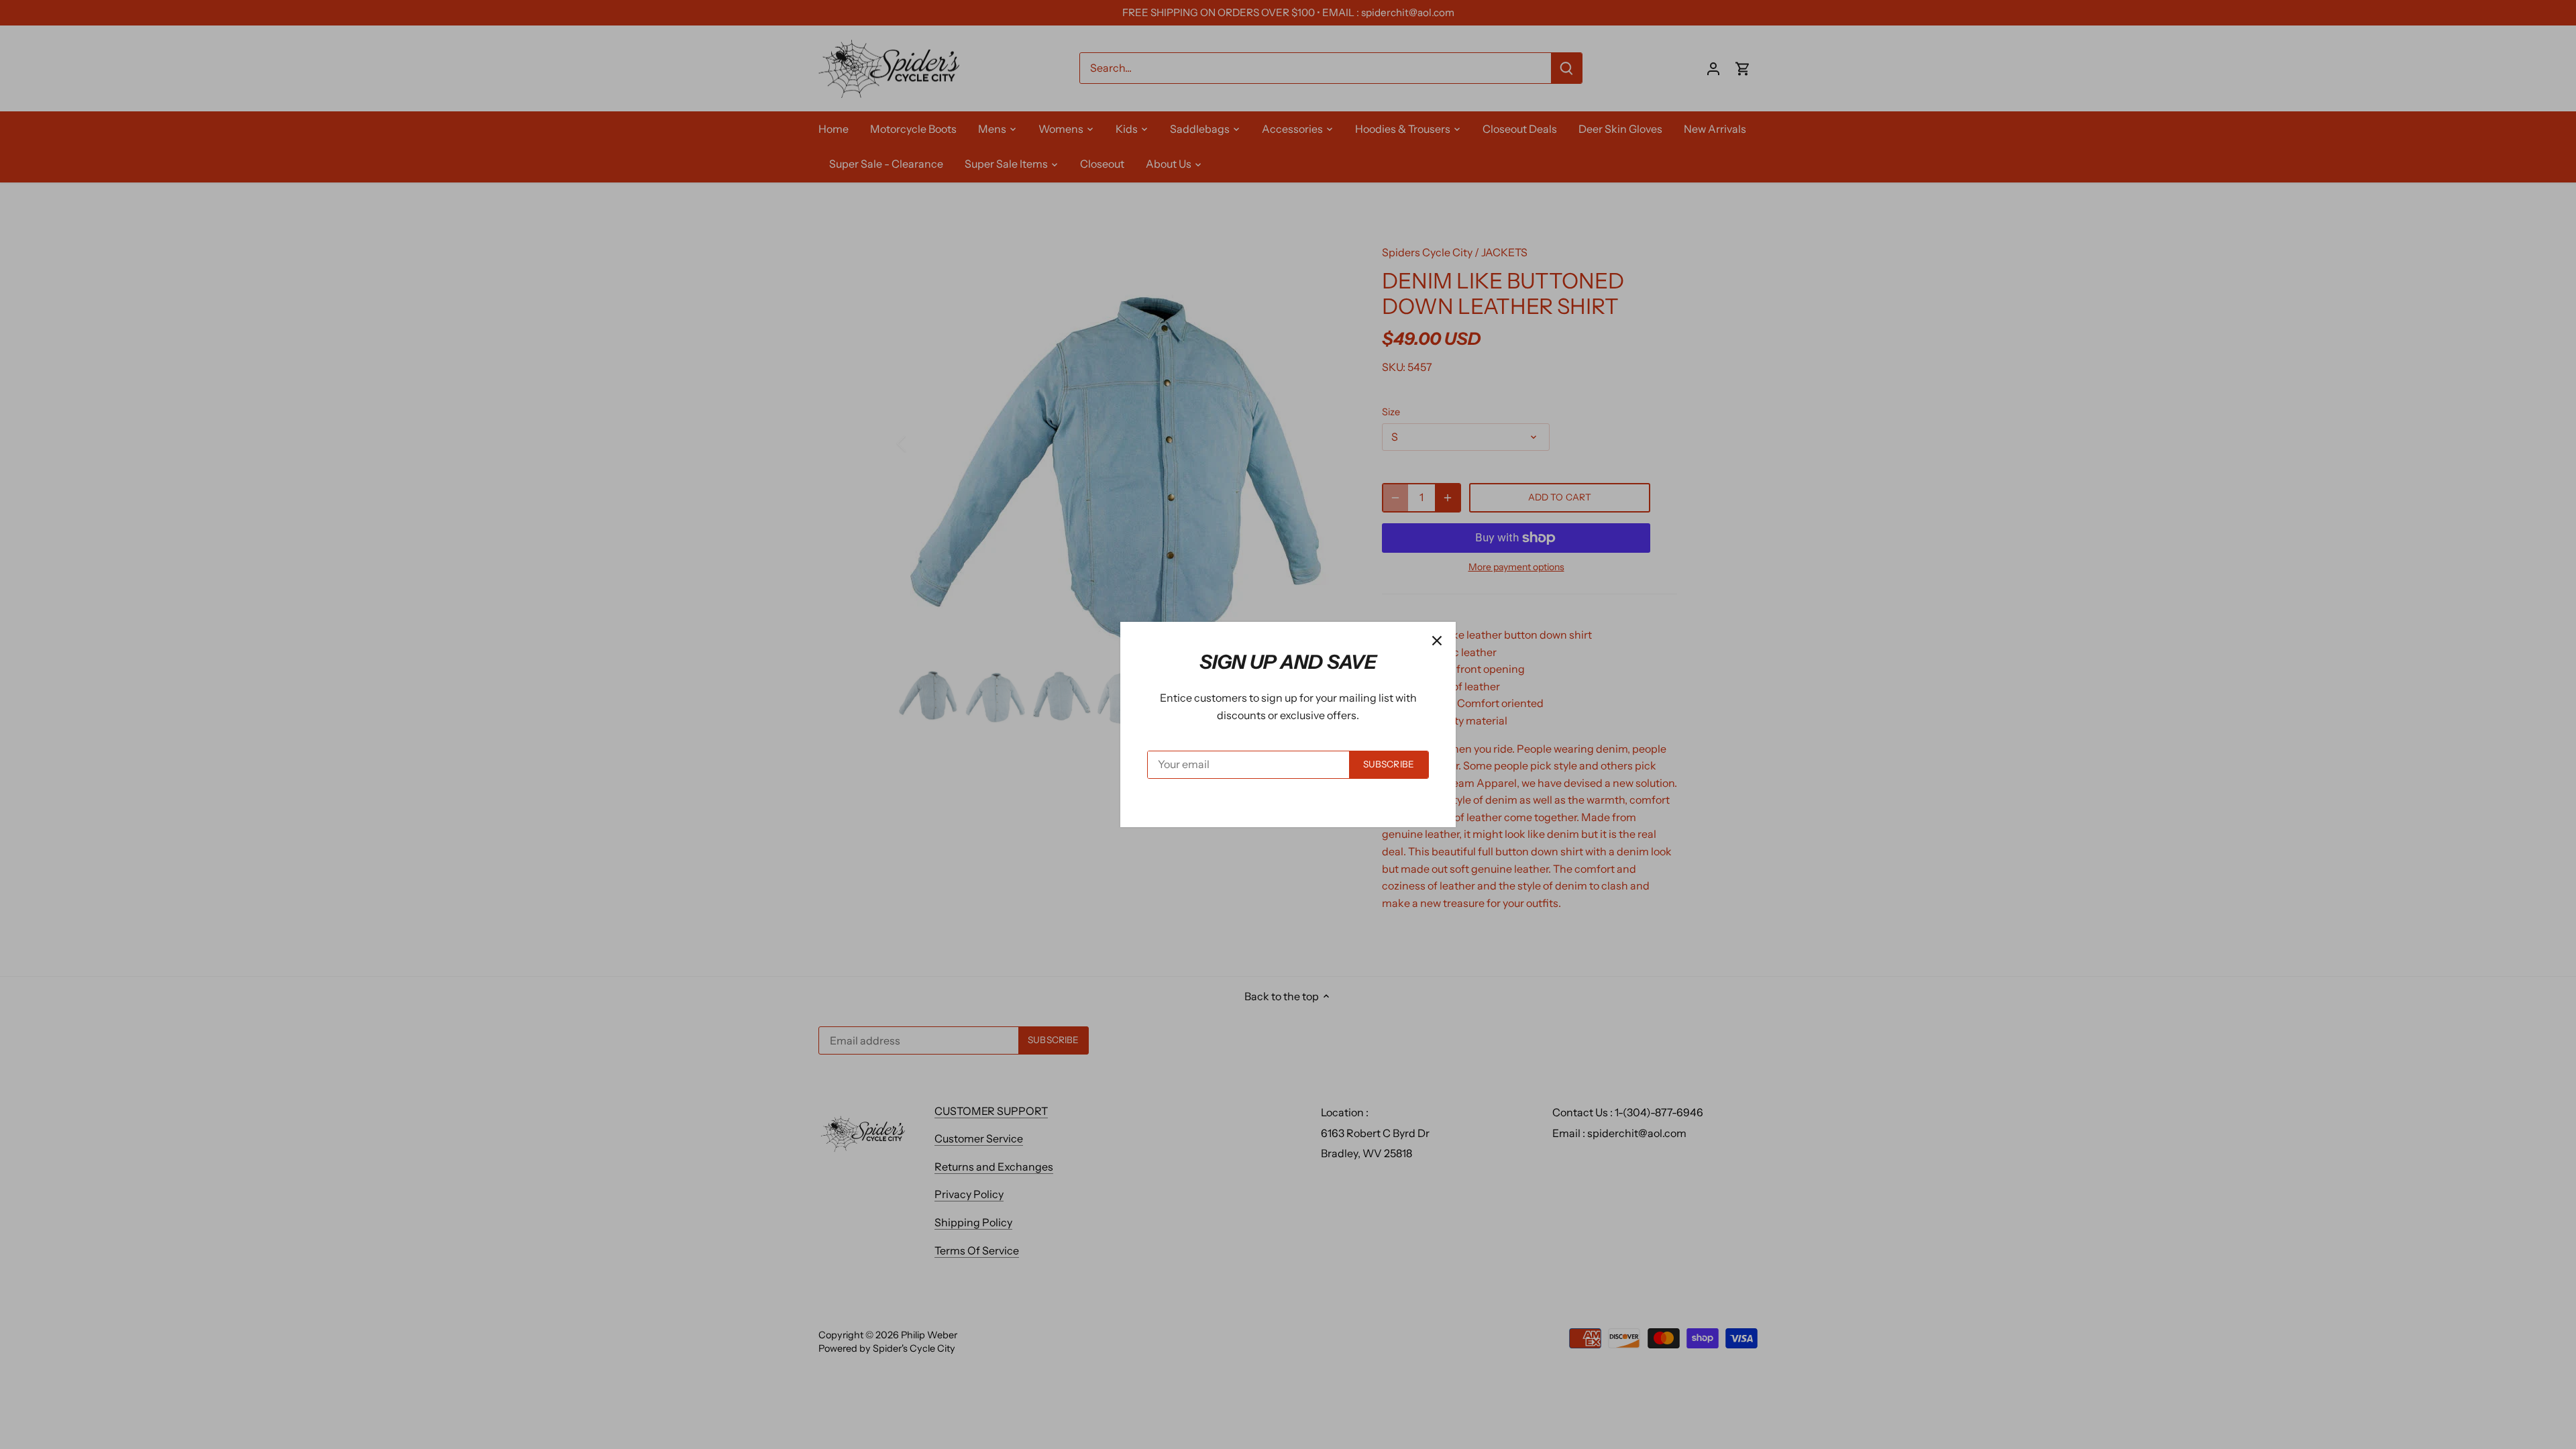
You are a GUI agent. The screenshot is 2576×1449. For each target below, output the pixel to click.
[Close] (1437, 641)
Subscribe (1389, 764)
